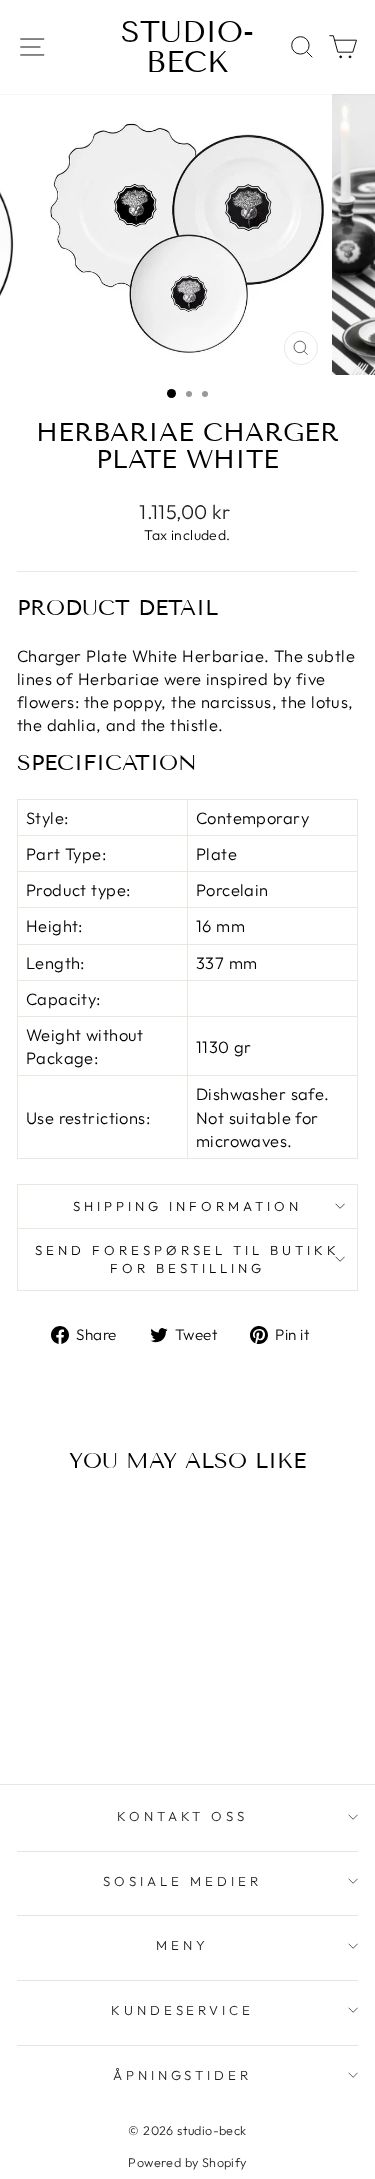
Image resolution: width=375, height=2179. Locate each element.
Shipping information (187, 1206)
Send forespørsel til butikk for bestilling (187, 1259)
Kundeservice (183, 2010)
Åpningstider (183, 2075)
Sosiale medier (182, 1881)
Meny (182, 1945)
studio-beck (187, 47)
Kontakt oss (183, 1816)
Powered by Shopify (187, 2162)
